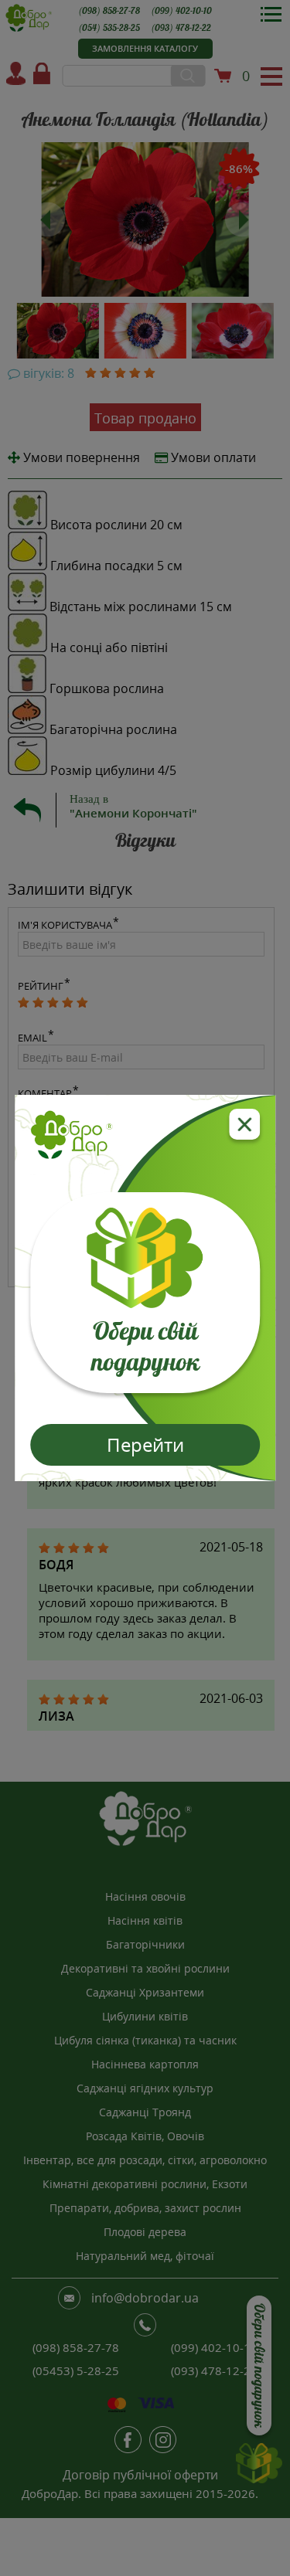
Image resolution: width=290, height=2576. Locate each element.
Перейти (145, 1444)
